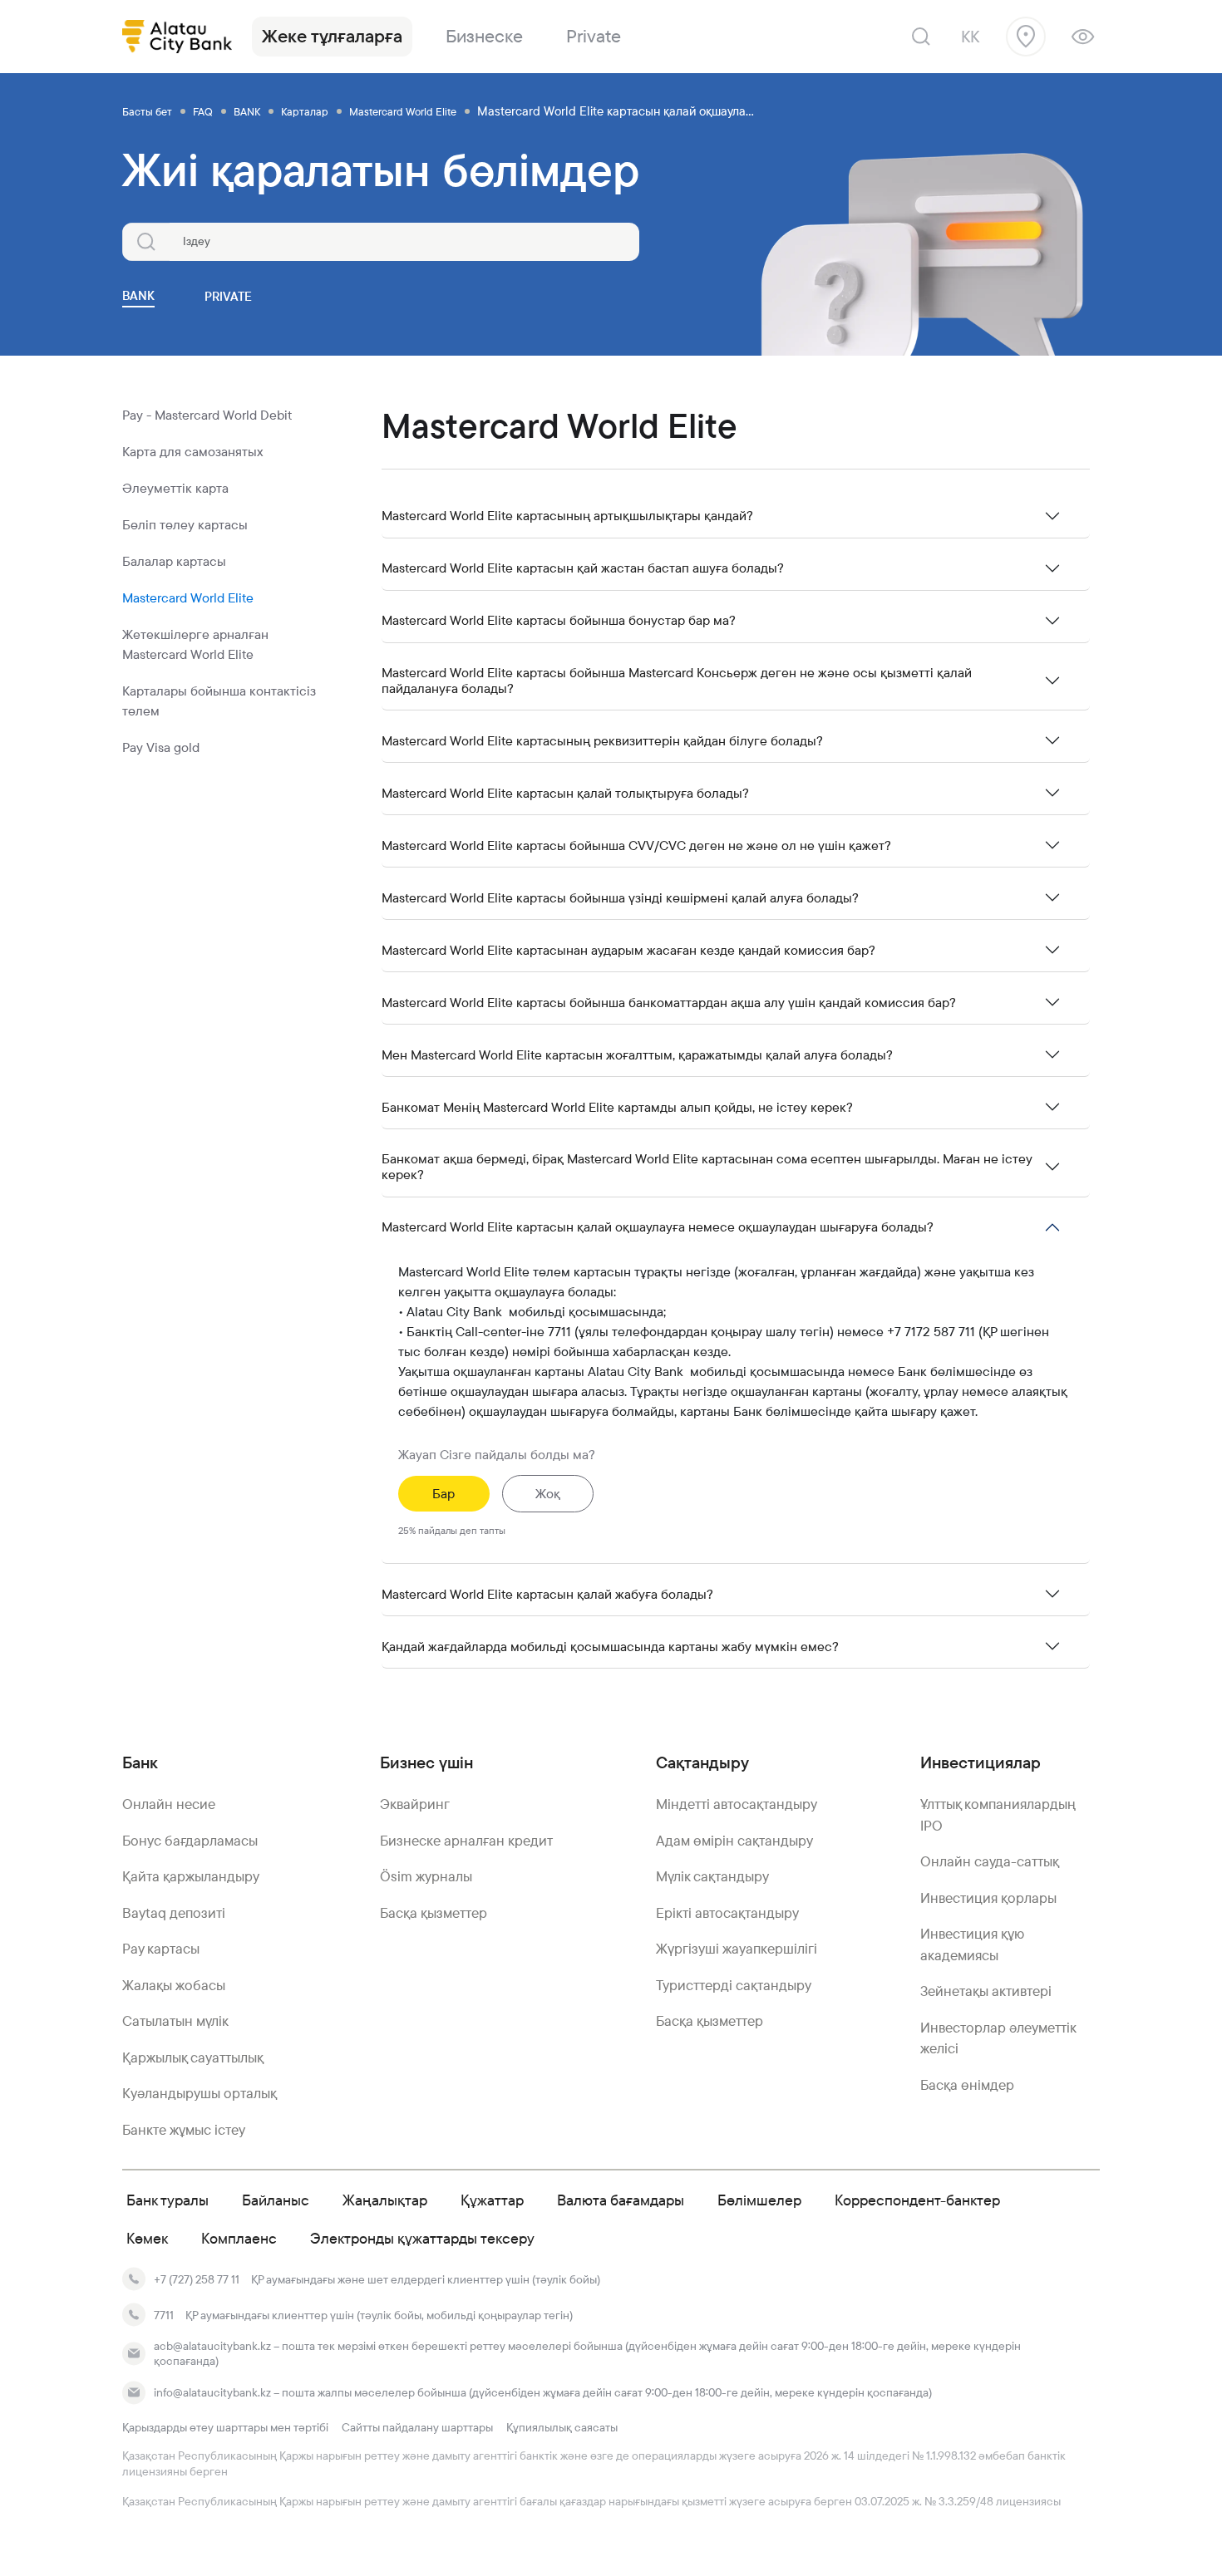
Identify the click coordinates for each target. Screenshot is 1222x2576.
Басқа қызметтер (434, 1913)
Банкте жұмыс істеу (184, 2130)
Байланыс (276, 2200)
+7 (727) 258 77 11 (197, 2279)
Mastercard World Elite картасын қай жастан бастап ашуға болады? (583, 568)
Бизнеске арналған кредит (466, 1841)
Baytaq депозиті (174, 1913)
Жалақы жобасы (174, 1985)
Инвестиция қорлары (988, 1898)
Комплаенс (239, 2238)
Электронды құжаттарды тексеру (422, 2238)
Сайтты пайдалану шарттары (417, 2427)
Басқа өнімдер (967, 2085)
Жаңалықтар (385, 2200)
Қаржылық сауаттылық (193, 2057)
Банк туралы (168, 2200)
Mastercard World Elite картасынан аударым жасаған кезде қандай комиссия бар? (628, 950)
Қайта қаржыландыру (191, 1876)
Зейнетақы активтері (986, 1991)
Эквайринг (415, 1804)
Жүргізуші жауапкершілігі (737, 1949)
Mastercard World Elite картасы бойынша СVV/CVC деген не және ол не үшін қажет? (636, 846)
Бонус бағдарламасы (190, 1841)
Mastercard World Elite (188, 598)
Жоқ (548, 1494)
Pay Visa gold (161, 747)
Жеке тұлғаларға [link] (332, 36)
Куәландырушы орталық (200, 2093)
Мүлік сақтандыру (712, 1876)
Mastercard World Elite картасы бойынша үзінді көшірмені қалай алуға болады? (620, 898)
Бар (443, 1494)
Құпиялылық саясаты (562, 2427)
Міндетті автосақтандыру (737, 1804)
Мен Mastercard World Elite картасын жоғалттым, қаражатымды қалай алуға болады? (637, 1055)
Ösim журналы (426, 1876)
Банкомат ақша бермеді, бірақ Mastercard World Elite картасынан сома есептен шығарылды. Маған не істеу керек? (707, 1167)
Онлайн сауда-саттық (990, 1861)
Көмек (147, 2238)
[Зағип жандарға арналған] (1083, 37)
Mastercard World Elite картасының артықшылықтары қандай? (567, 516)
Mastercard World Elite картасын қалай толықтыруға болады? (565, 793)
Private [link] (594, 36)
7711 (164, 2315)
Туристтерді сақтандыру (734, 1985)
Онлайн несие (169, 1804)
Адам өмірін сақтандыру (734, 1841)
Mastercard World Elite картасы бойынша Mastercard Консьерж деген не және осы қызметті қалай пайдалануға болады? (677, 681)
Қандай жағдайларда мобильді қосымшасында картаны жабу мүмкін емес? (610, 1647)
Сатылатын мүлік (175, 2021)
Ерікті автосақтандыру (727, 1913)
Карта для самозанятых (193, 452)
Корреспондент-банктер (917, 2200)
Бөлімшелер (759, 2200)
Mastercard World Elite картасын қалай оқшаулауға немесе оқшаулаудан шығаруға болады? (658, 1227)
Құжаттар (492, 2200)
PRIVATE (228, 296)
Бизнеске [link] (484, 36)
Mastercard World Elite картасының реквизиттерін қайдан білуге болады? (602, 741)
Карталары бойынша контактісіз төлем (219, 701)
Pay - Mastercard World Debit (207, 415)
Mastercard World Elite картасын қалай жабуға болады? (547, 1594)
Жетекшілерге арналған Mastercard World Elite (195, 644)
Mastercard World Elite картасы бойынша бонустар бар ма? (559, 620)
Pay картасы (161, 1949)
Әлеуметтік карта (175, 488)
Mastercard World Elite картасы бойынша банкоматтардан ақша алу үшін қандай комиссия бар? (669, 1003)
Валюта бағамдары (621, 2200)
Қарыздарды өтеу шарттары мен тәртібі (225, 2427)
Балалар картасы (174, 561)
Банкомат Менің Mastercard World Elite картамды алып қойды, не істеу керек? (617, 1107)
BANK (138, 295)
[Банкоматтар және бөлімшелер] (1026, 37)
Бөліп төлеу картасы (185, 525)
